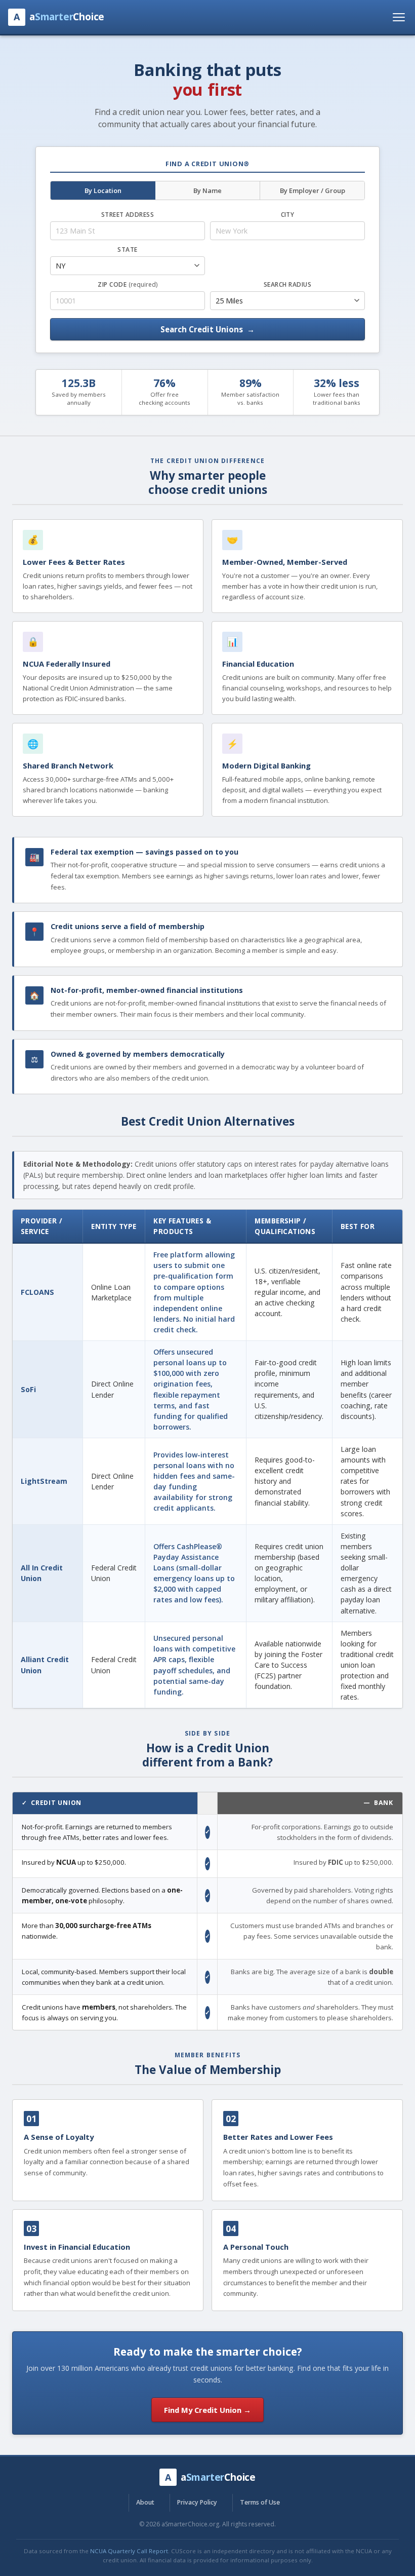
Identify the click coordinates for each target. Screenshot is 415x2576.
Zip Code (127, 284)
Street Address (128, 215)
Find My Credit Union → (207, 2410)
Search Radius (287, 284)
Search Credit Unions (207, 329)
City (288, 215)
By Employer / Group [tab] (313, 190)
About (145, 2502)
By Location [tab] (103, 190)
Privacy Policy (197, 2502)
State (127, 249)
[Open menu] (399, 17)
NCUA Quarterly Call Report (129, 2551)
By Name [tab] (207, 190)
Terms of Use (260, 2502)
